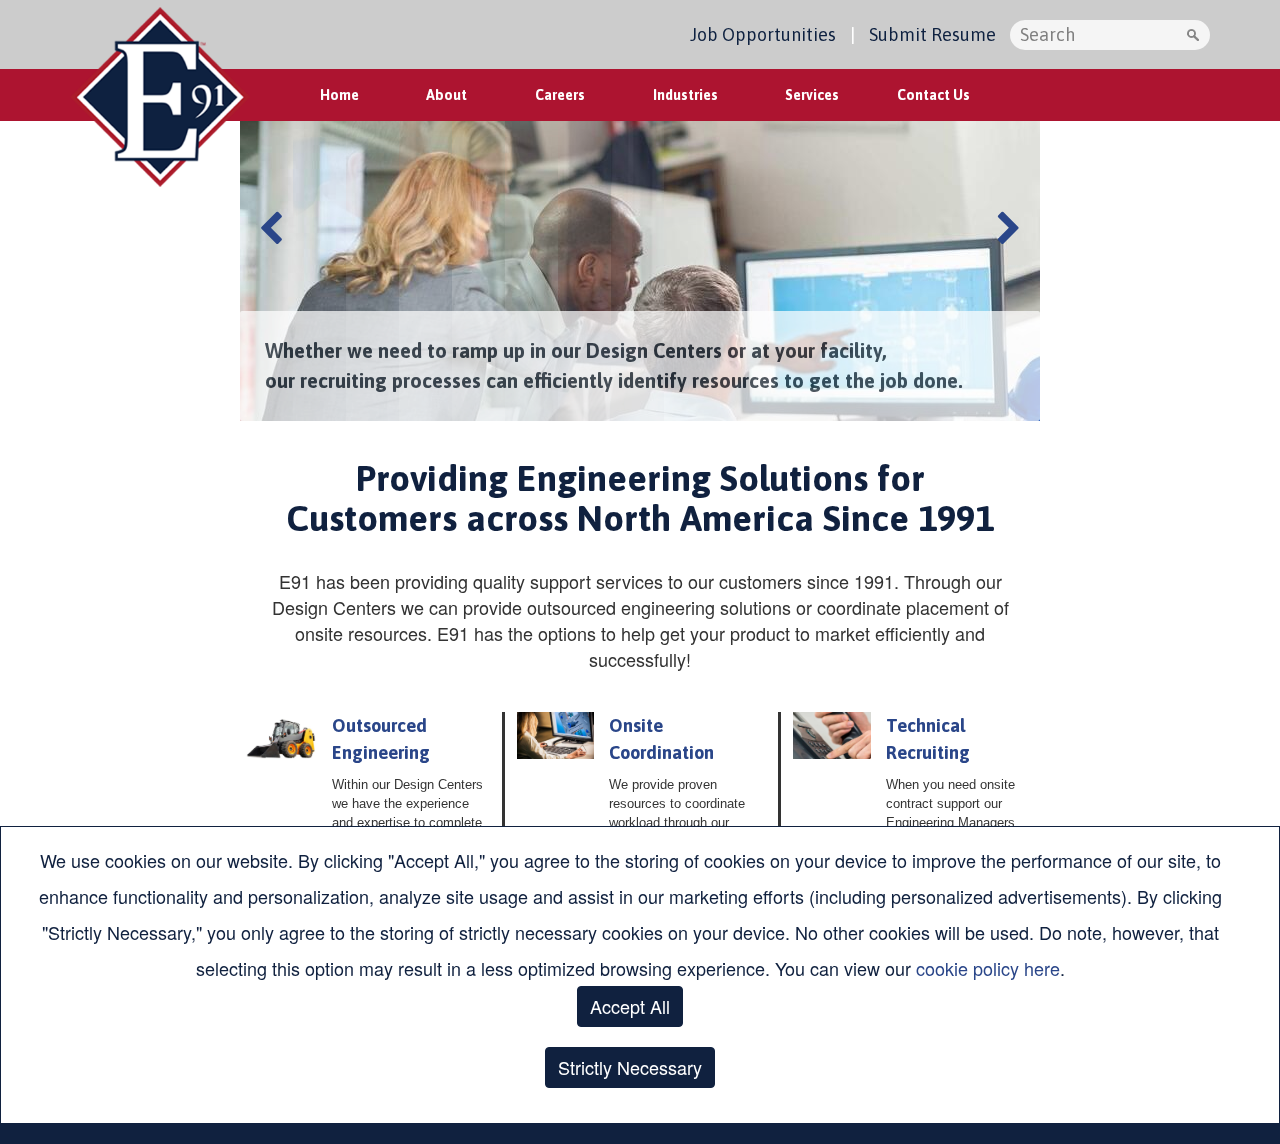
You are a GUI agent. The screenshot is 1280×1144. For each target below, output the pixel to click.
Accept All (630, 1006)
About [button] (446, 95)
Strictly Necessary (630, 1067)
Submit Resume (932, 34)
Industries (685, 95)
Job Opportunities (763, 34)
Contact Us (933, 95)
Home (339, 95)
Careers (560, 95)
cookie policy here (988, 968)
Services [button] (812, 95)
